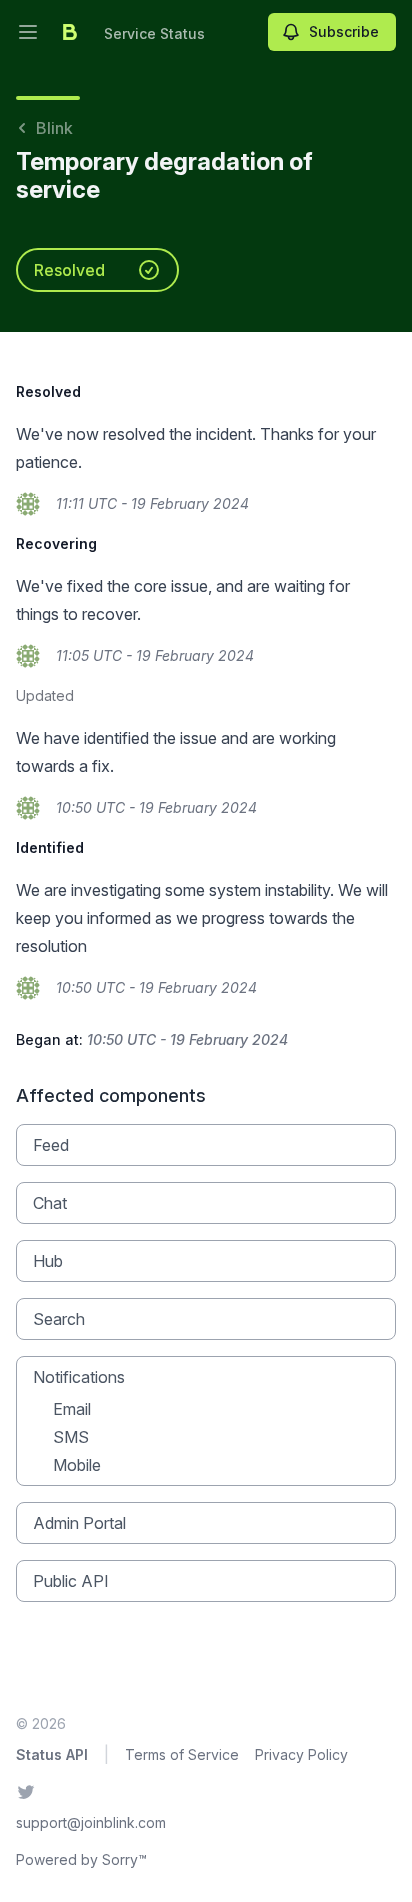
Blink (54, 128)
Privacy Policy (301, 1754)
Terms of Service (182, 1754)
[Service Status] (70, 32)
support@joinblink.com (91, 1822)
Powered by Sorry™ (81, 1859)
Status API (52, 1754)
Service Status (154, 33)
